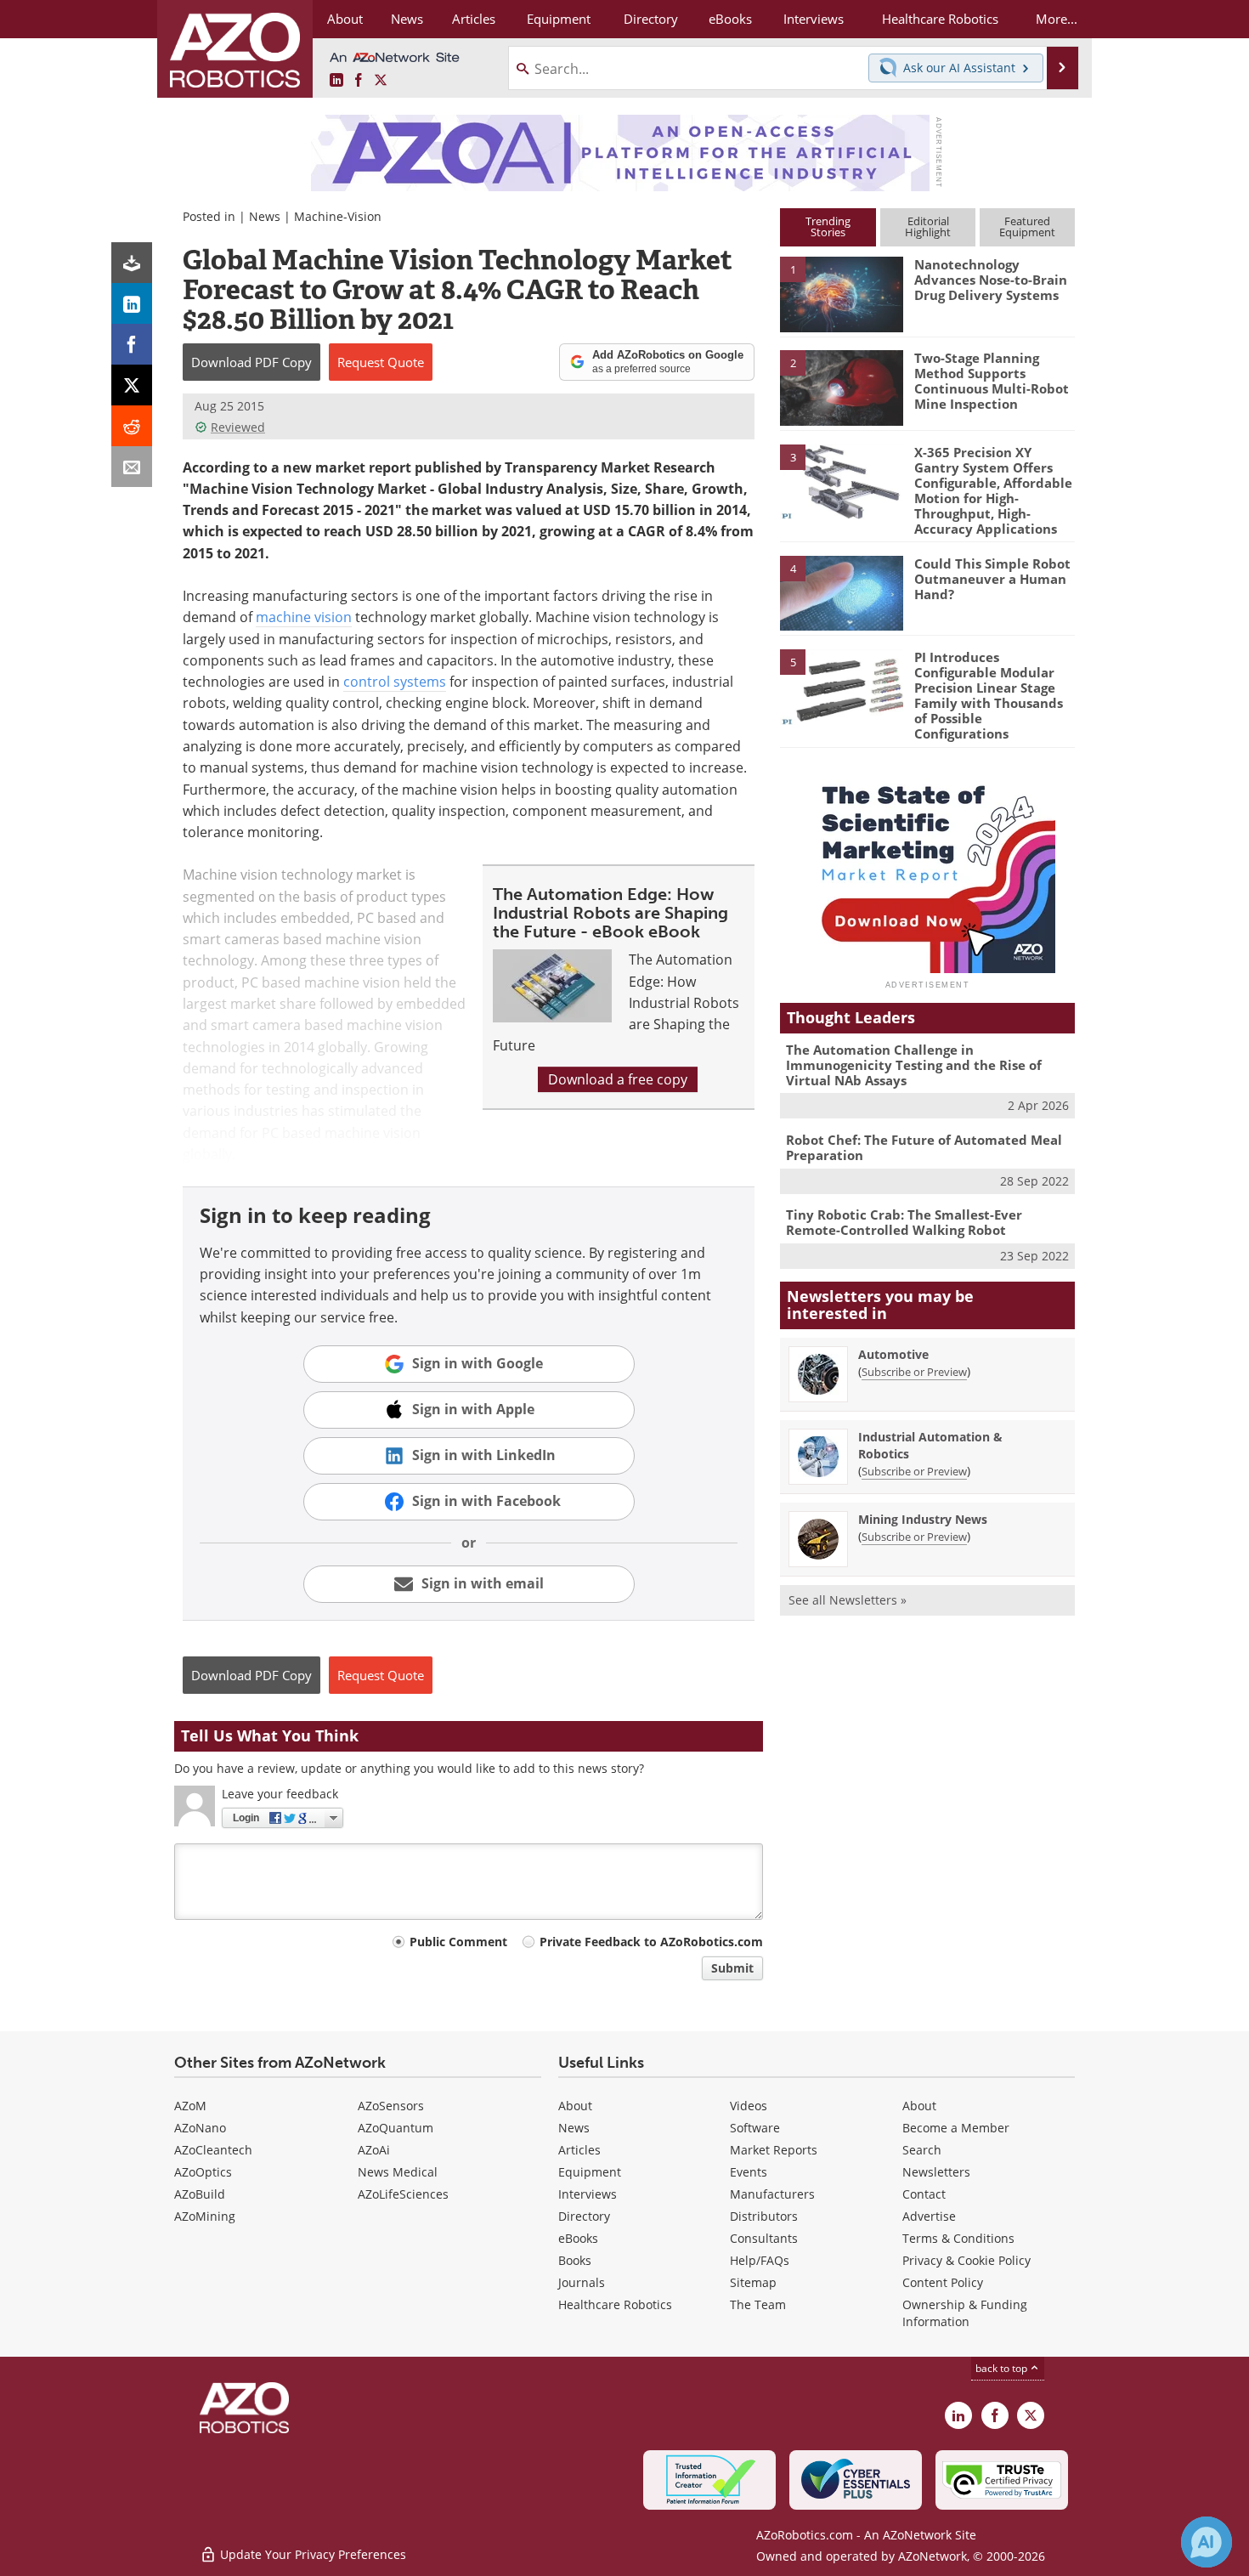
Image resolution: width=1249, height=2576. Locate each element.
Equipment (590, 2172)
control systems (395, 682)
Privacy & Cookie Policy (966, 2260)
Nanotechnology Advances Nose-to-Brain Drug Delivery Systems (991, 280)
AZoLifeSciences (403, 2194)
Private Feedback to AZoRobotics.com (651, 1942)
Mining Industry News (923, 1519)
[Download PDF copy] (132, 263)
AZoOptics (203, 2172)
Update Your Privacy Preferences (311, 2554)
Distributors (764, 2216)
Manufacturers (772, 2194)
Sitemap (753, 2282)
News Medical (398, 2172)
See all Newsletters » (848, 1600)
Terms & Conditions (958, 2238)
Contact (924, 2194)
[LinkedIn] (132, 303)
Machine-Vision (338, 216)
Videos (749, 2106)
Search (922, 2150)
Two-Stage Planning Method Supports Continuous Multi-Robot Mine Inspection (992, 381)
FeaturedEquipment (1027, 226)
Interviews (588, 2194)
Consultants (764, 2238)
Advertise (929, 2216)
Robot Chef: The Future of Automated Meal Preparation (924, 1147)
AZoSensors (391, 2106)
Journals (582, 2282)
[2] (841, 387)
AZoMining (205, 2216)
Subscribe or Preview (914, 1372)
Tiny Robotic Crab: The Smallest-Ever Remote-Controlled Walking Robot (904, 1222)
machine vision (304, 617)
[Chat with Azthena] (1207, 2542)
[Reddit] (132, 426)
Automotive (893, 1354)
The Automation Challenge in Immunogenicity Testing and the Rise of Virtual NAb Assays (914, 1065)
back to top (1003, 2368)
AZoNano (200, 2128)
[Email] (132, 467)
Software (755, 2128)
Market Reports (774, 2150)
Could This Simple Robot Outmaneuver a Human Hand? (992, 579)
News (265, 216)
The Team (758, 2304)
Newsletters (936, 2172)
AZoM (190, 2106)
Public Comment (458, 1942)
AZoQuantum (396, 2128)
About (575, 2106)
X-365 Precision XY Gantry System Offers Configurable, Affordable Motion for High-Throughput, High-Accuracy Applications (993, 490)
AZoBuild (200, 2194)
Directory (584, 2216)
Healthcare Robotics (615, 2304)
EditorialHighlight (928, 226)
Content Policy (943, 2282)
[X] (132, 385)
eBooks (578, 2238)
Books (575, 2260)
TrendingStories (828, 226)
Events (749, 2172)
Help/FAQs (760, 2260)
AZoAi (374, 2150)
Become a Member (956, 2128)
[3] (841, 480)
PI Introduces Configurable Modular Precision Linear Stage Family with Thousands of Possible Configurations (989, 695)
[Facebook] (132, 344)
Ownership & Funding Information (965, 2313)
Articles (579, 2150)
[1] (841, 293)
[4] (841, 592)
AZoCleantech (213, 2150)
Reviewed (238, 427)
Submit (732, 1968)
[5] (841, 686)
